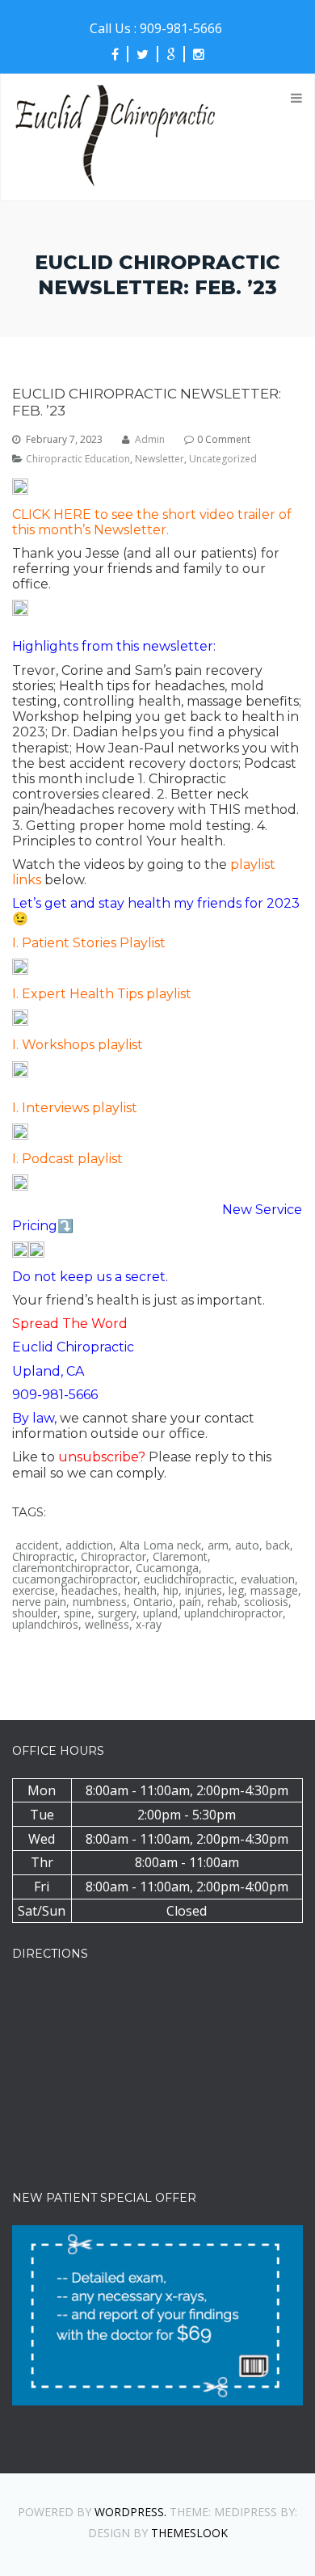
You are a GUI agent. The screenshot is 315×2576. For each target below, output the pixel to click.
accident (37, 1545)
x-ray (149, 1625)
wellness (107, 1625)
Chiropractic (43, 1557)
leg (236, 1591)
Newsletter (160, 459)
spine (78, 1613)
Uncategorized (223, 459)
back (278, 1545)
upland (160, 1613)
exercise (34, 1591)
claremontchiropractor (71, 1568)
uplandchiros (45, 1625)
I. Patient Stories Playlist (89, 943)
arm (218, 1545)
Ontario (153, 1602)
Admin (150, 440)
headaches (90, 1591)
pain (190, 1602)
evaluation (268, 1579)
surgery (117, 1613)
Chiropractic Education (78, 459)
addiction (89, 1545)
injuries (204, 1591)
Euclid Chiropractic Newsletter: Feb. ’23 (147, 402)
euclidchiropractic (189, 1579)
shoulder (35, 1613)
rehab (223, 1602)
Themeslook (189, 2533)
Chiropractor (113, 1557)
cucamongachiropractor (75, 1579)
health (141, 1591)
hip (171, 1591)
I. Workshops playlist (78, 1045)
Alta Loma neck (160, 1545)
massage (274, 1591)
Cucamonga (167, 1568)
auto (247, 1545)
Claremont (180, 1557)
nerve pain (39, 1602)
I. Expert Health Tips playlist (102, 994)
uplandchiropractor (233, 1613)
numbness (100, 1602)
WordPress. (130, 2512)
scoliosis (266, 1602)
